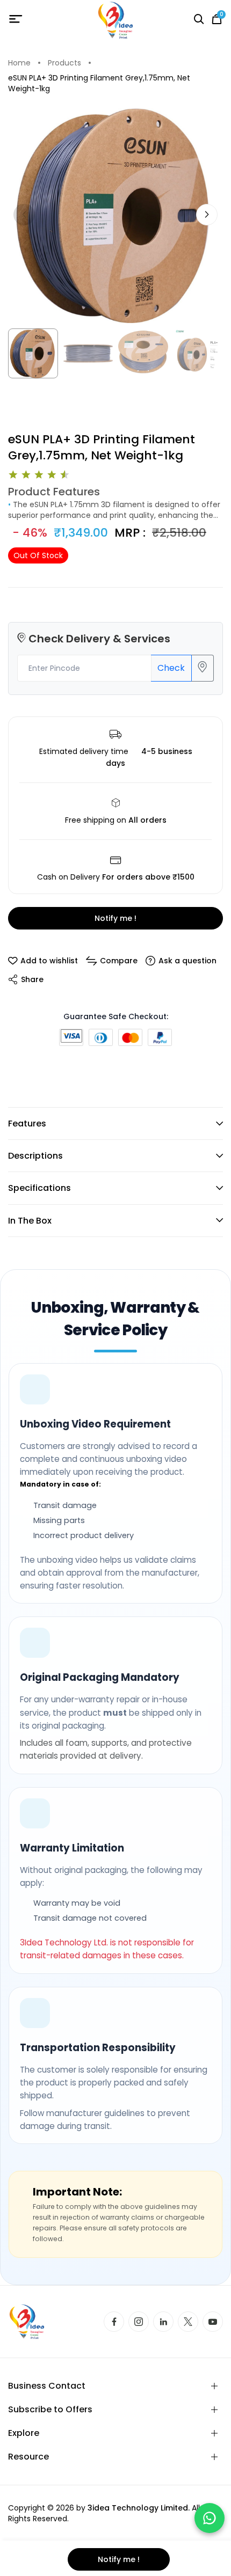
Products (64, 63)
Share (32, 979)
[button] (207, 215)
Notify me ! (115, 918)
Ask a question (187, 961)
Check (171, 668)
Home (19, 63)
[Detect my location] (203, 668)
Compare (119, 961)
